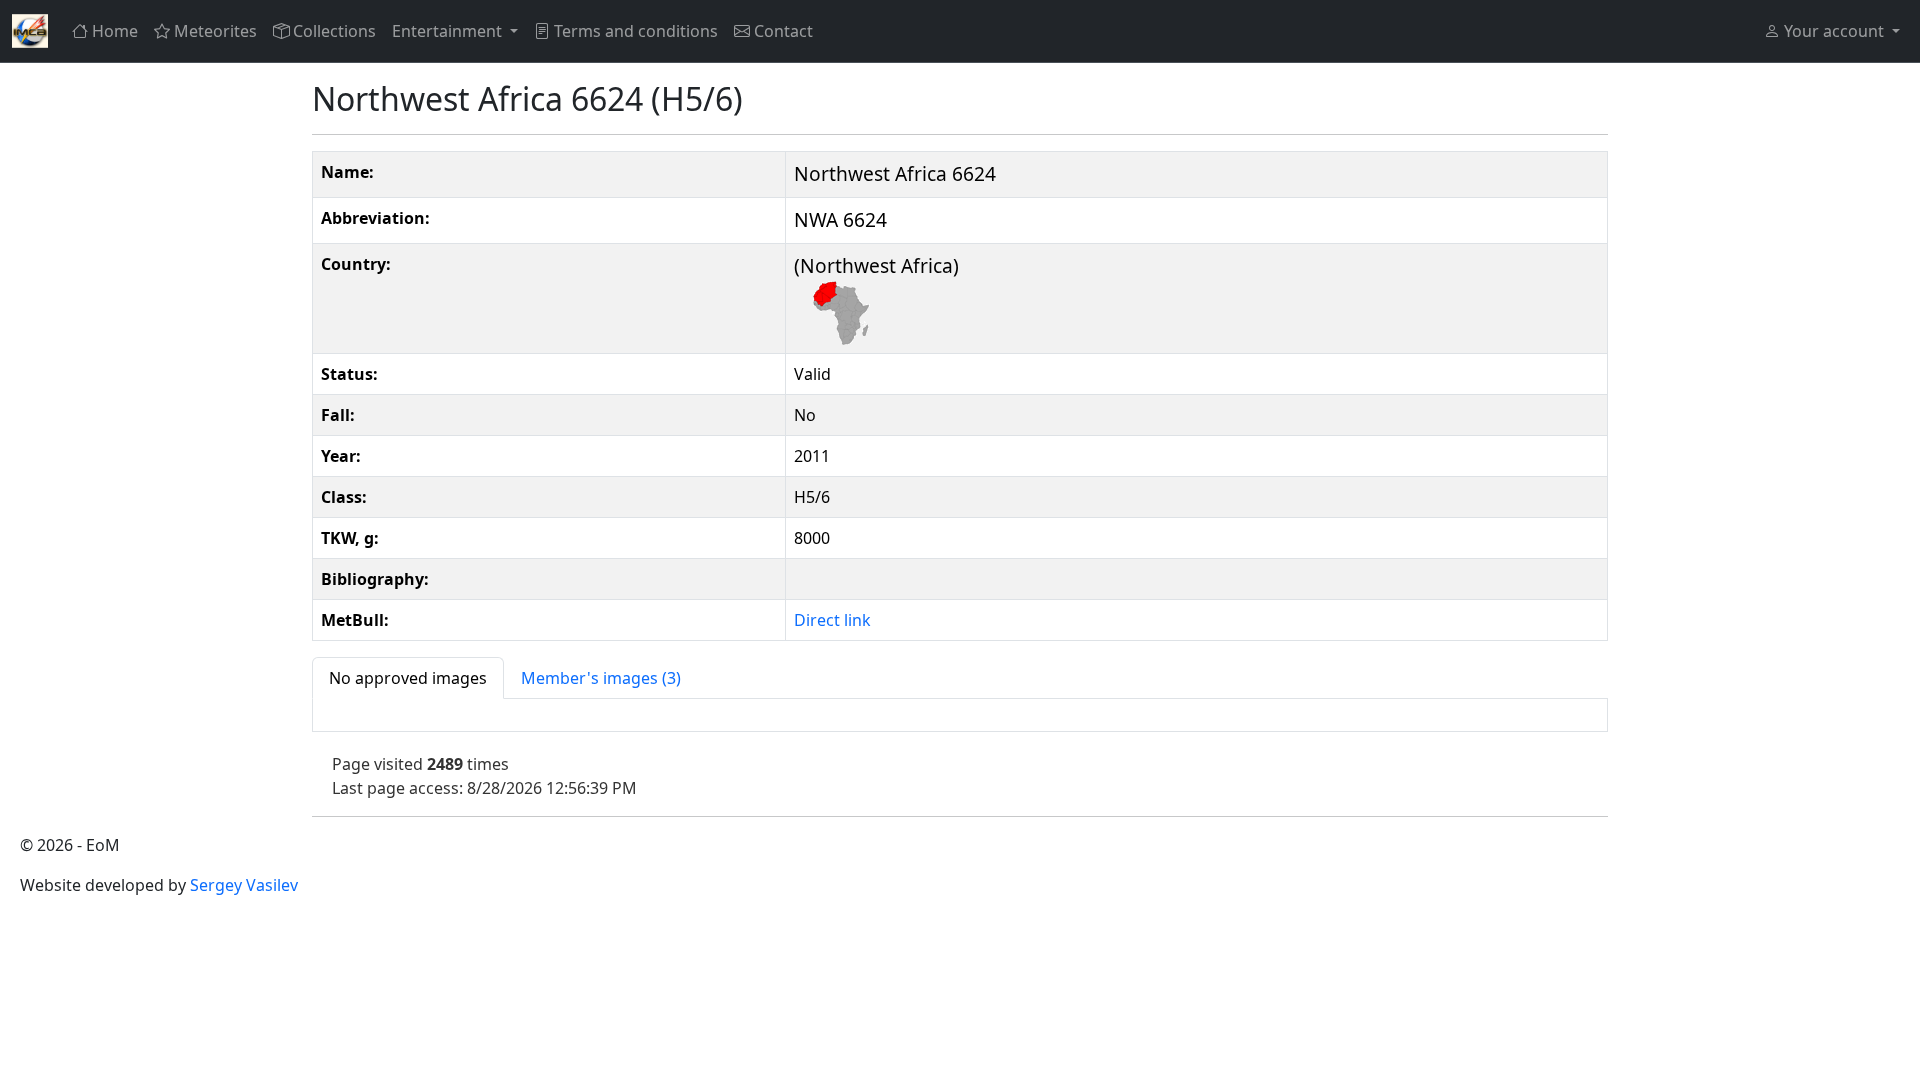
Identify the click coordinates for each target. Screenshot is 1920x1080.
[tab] (408, 678)
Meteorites (215, 31)
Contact (783, 31)
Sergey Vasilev (244, 885)
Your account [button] (1834, 31)
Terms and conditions (636, 31)
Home (115, 31)
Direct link (832, 620)
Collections (334, 31)
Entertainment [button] (449, 31)
